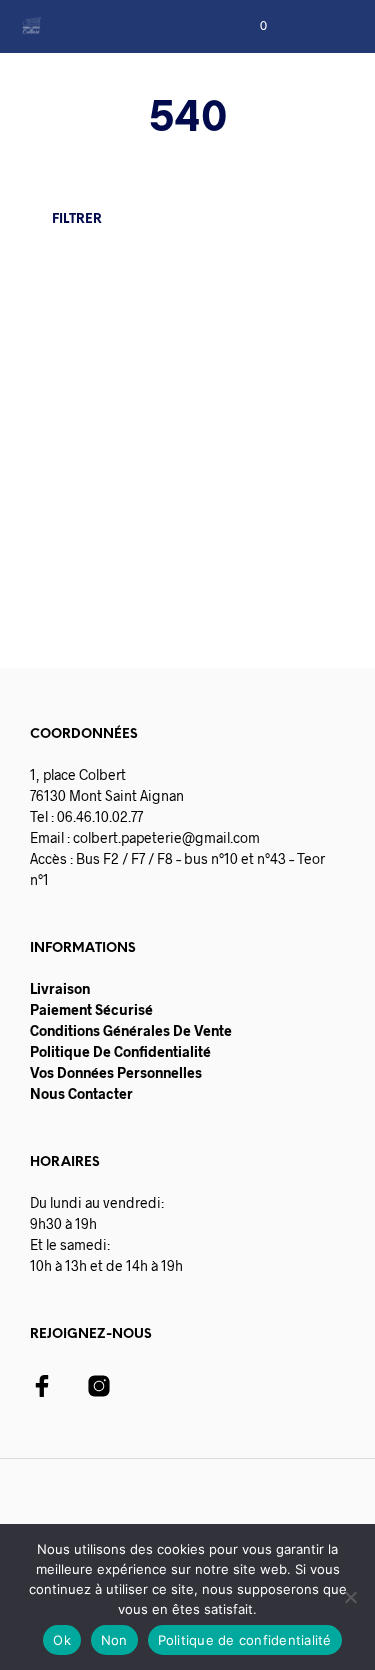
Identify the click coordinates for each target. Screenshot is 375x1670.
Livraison (60, 988)
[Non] (350, 1597)
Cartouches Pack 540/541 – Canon (248, 452)
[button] (250, 26)
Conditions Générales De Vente (131, 1030)
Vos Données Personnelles (116, 1072)
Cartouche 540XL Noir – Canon (86, 452)
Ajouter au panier (137, 573)
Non (114, 1640)
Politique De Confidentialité (120, 1051)
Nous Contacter (81, 1093)
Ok (62, 1640)
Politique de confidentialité (245, 1640)
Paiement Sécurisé (91, 1009)
